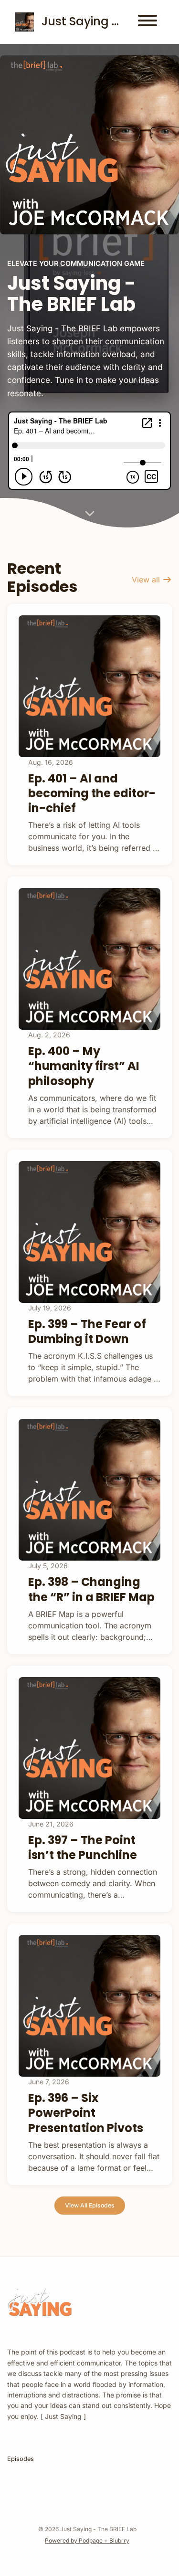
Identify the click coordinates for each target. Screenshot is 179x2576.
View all (147, 580)
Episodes (21, 2459)
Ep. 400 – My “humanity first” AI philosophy (84, 1066)
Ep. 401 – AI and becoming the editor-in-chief (92, 793)
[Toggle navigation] (147, 22)
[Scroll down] (90, 510)
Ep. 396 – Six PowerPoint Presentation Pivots (86, 2113)
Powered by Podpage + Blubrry (87, 2540)
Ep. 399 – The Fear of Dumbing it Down (87, 1331)
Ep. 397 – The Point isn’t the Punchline (83, 1848)
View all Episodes (90, 2205)
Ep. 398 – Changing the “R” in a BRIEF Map (91, 1589)
